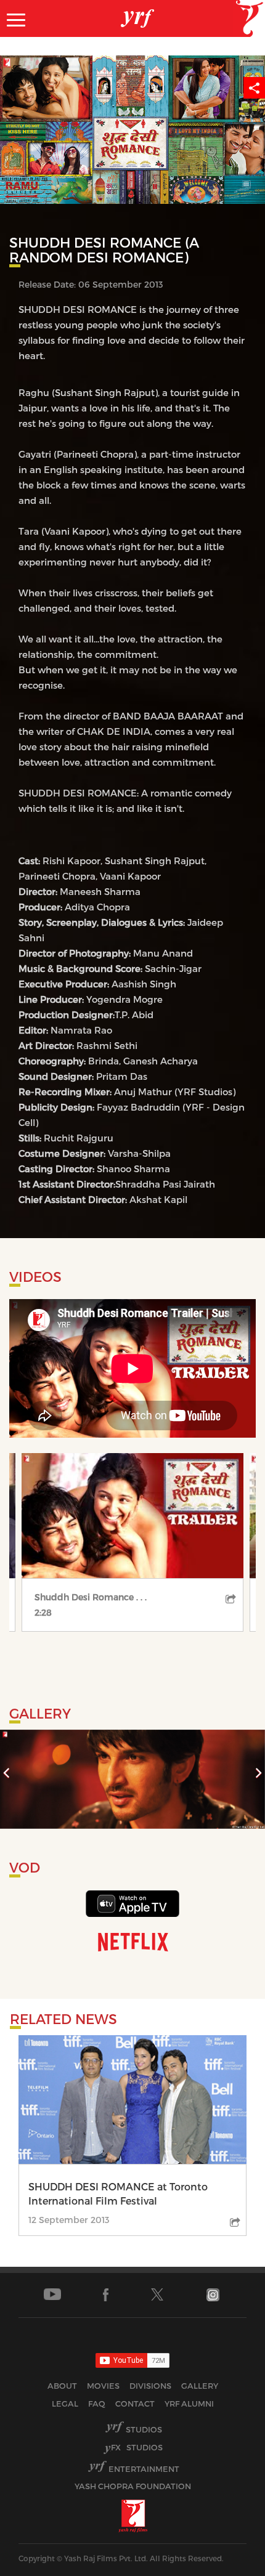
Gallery (200, 2386)
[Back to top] (226, 2563)
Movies (103, 2386)
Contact (135, 2404)
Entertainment (144, 2469)
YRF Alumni (189, 2404)
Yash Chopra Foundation (133, 2486)
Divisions (150, 2386)
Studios (144, 2429)
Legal (65, 2404)
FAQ (97, 2404)
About (62, 2386)
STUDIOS (137, 2447)
